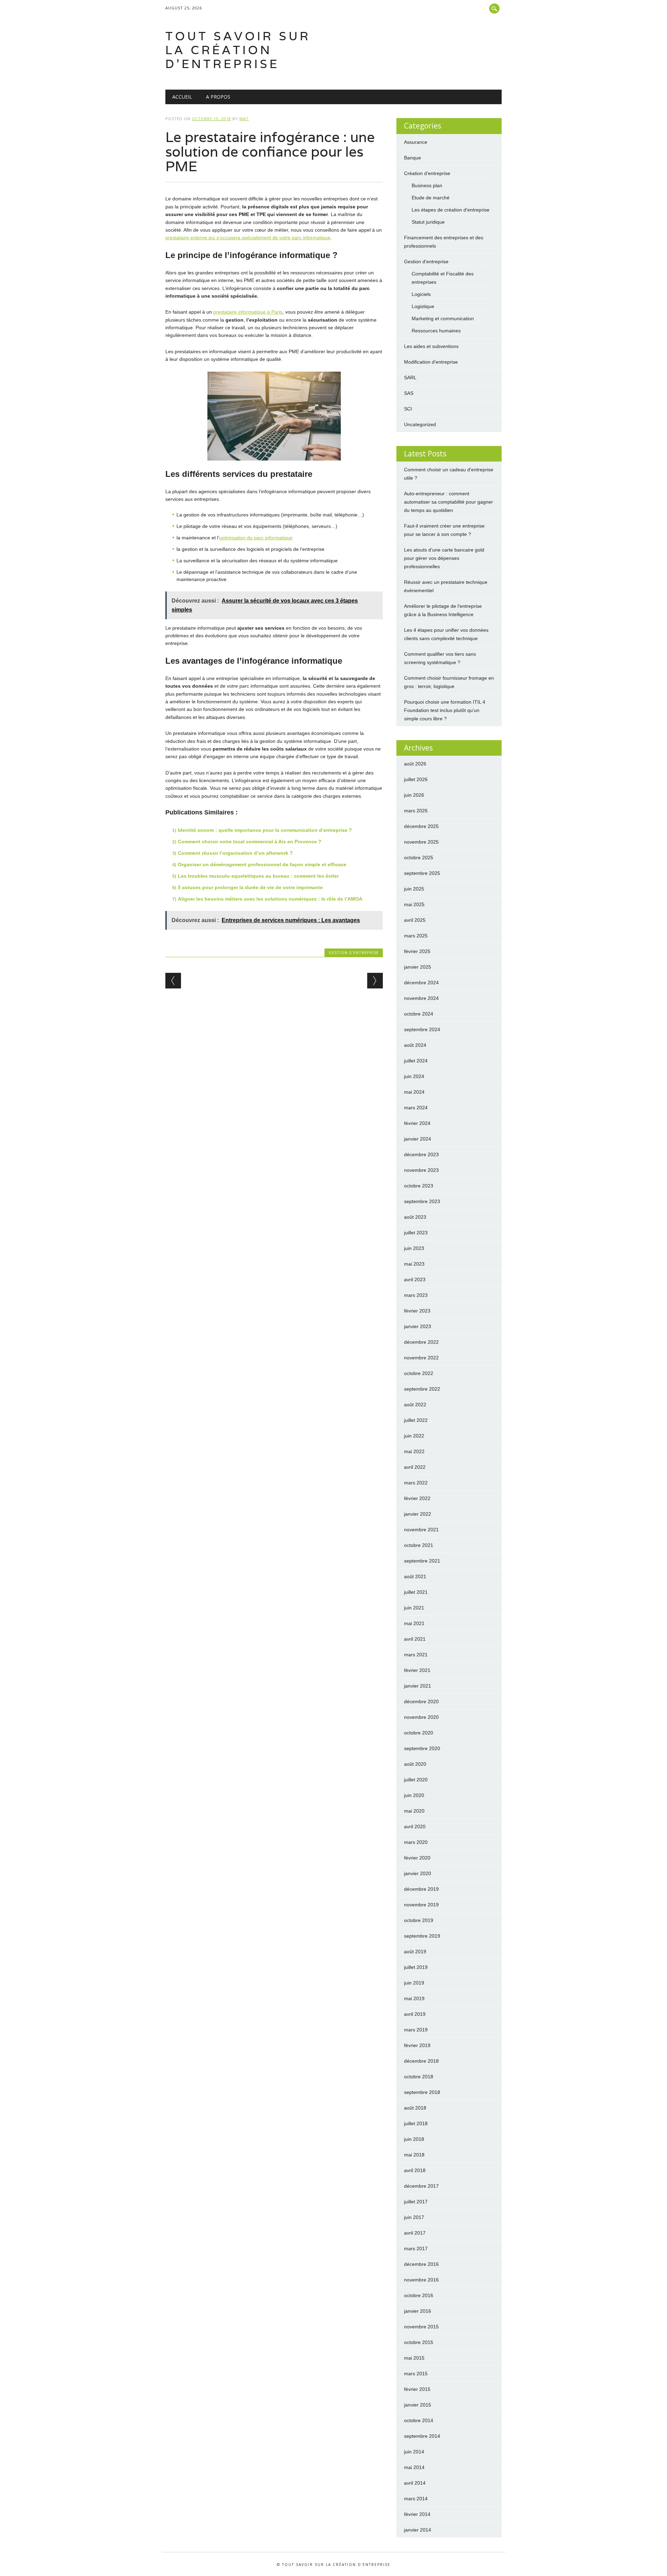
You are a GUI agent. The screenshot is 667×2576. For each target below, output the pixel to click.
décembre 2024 (421, 983)
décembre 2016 (421, 2264)
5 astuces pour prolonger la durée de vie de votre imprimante (250, 887)
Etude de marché (431, 198)
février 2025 (417, 951)
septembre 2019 (422, 1936)
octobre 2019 (419, 1920)
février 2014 (417, 2514)
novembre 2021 (421, 1530)
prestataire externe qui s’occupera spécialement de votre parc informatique (248, 238)
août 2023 (415, 1217)
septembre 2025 (422, 873)
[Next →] (375, 981)
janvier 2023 (418, 1326)
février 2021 (417, 1670)
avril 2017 (415, 2233)
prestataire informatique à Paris (248, 312)
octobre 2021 (419, 1545)
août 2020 (415, 1764)
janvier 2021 (418, 1686)
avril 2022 (415, 1467)
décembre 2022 (421, 1342)
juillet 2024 (416, 1061)
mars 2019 (416, 2030)
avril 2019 (415, 2014)
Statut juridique (428, 222)
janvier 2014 (418, 2530)
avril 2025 (415, 920)
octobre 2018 (419, 2077)
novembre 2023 (421, 1170)
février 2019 (417, 2045)
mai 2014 (414, 2467)
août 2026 (415, 764)
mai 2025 (414, 904)
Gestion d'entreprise (354, 952)
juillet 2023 (416, 1233)
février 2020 (417, 1858)
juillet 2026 (416, 779)
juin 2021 (414, 1608)
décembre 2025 (421, 826)
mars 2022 (416, 1483)
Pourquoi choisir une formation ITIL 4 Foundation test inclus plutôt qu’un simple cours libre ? (445, 710)
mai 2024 (414, 1092)
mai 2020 (414, 1811)
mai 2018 (414, 2155)
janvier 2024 (418, 1139)
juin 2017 (414, 2217)
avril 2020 (415, 1827)
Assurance (416, 142)
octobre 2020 (419, 1733)
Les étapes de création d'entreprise (451, 210)
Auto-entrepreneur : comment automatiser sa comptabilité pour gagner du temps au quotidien (448, 502)
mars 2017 (416, 2248)
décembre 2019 (421, 1889)
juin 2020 (414, 1795)
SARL (410, 378)
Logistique (423, 306)
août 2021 (415, 1576)
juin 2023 (414, 1248)
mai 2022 (414, 1451)
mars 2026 (416, 811)
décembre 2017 (421, 2186)
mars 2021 (416, 1655)
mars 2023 (416, 1295)
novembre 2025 (421, 842)
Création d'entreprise (427, 173)
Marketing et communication (443, 318)
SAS (409, 393)
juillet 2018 (416, 2123)
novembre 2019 (421, 1905)
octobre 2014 (419, 2420)
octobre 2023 (419, 1186)
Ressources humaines (436, 331)
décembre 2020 (421, 1701)
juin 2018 (414, 2139)
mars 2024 (416, 1108)
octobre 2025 (419, 858)
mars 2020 (416, 1842)
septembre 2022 (422, 1389)
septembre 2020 (422, 1748)
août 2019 (415, 1952)
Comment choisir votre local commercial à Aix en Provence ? (250, 842)
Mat (244, 119)
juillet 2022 (416, 1420)
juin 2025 (414, 889)
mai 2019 (414, 1998)
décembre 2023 (421, 1154)
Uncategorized (420, 424)
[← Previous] (173, 981)
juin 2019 (414, 1983)
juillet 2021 (416, 1592)
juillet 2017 (416, 2202)
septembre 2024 (422, 1029)
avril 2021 (415, 1639)
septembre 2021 (422, 1561)
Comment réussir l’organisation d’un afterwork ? (235, 853)
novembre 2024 (421, 998)
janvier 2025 (418, 967)
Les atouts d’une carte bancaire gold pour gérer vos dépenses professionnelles (444, 558)
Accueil (182, 97)
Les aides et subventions (431, 346)
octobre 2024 (419, 1014)
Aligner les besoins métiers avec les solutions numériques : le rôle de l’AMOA (270, 899)
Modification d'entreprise (431, 362)
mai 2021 (414, 1623)
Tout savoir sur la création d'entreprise (238, 50)
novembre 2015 (421, 2327)
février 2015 (417, 2389)
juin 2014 (414, 2452)
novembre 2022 (421, 1358)
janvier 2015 (418, 2405)
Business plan (427, 185)
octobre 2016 (419, 2295)
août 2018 (415, 2108)
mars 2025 (416, 936)
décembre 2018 (421, 2061)
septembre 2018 (422, 2092)
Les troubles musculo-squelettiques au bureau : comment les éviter (258, 876)
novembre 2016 (421, 2280)
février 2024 (417, 1123)
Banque (413, 158)
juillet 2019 (416, 1967)
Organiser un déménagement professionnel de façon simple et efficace (262, 864)
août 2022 (415, 1405)
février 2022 (417, 1498)
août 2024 (415, 1045)
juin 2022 (414, 1436)
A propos (218, 97)
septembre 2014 (422, 2436)
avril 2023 (415, 1279)
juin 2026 (414, 795)
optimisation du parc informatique (256, 538)
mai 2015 (414, 2358)
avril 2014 (415, 2483)
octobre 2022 (419, 1373)
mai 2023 (414, 1264)
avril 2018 (415, 2170)
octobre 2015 (419, 2342)
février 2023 (417, 1311)
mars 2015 (416, 2374)
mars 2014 (416, 2499)
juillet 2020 (416, 1780)
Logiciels (421, 294)
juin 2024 (414, 1076)
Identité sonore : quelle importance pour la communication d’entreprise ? (265, 830)
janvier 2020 (418, 1873)
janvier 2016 (418, 2311)
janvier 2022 (418, 1514)
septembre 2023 (422, 1201)
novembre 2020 (421, 1717)
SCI (408, 409)
